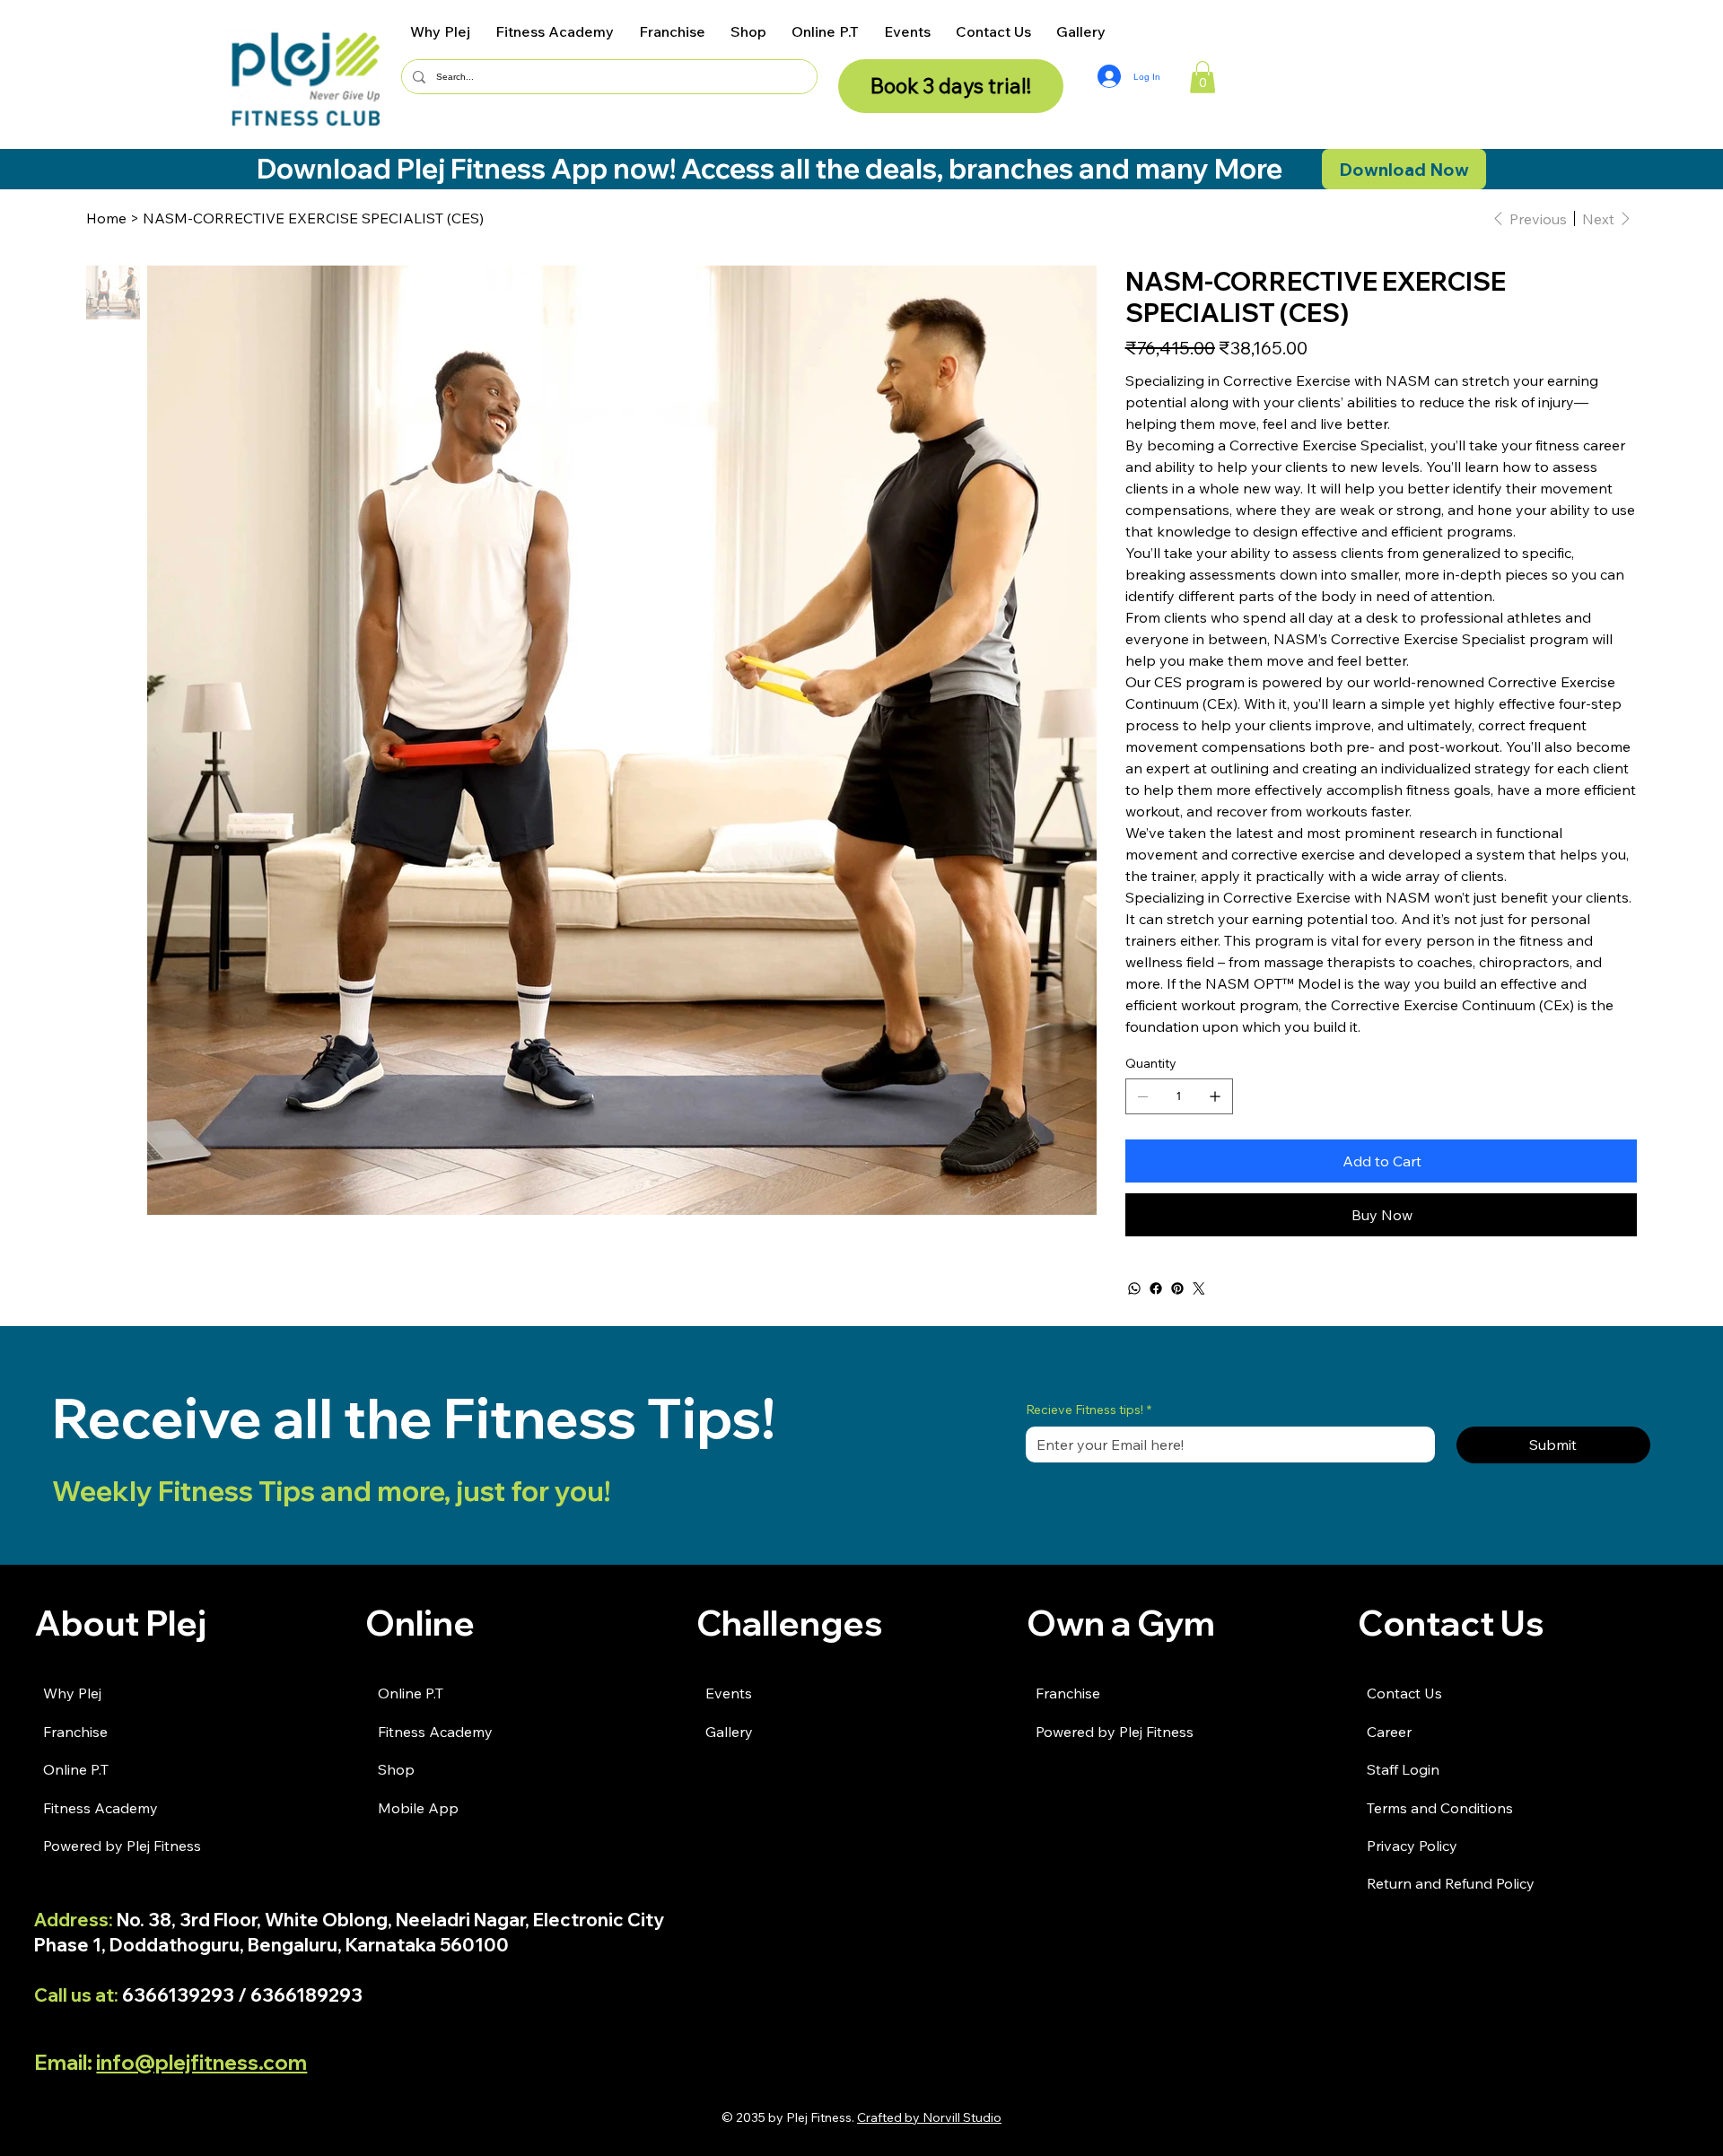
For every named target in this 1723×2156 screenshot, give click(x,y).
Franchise (75, 1732)
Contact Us (1404, 1693)
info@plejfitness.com (201, 2062)
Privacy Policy (1412, 1846)
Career (1389, 1732)
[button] (1203, 77)
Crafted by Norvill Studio (929, 2117)
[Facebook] (1156, 1288)
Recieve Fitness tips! (1089, 1410)
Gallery (729, 1732)
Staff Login (1403, 1769)
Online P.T (76, 1769)
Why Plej (72, 1693)
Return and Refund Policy (1451, 1883)
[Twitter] (1199, 1288)
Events (729, 1693)
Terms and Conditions (1440, 1808)
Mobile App (418, 1808)
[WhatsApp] (1134, 1288)
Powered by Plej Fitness (122, 1846)
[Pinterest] (1177, 1288)
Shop (396, 1769)
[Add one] (1215, 1096)
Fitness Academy (101, 1808)
